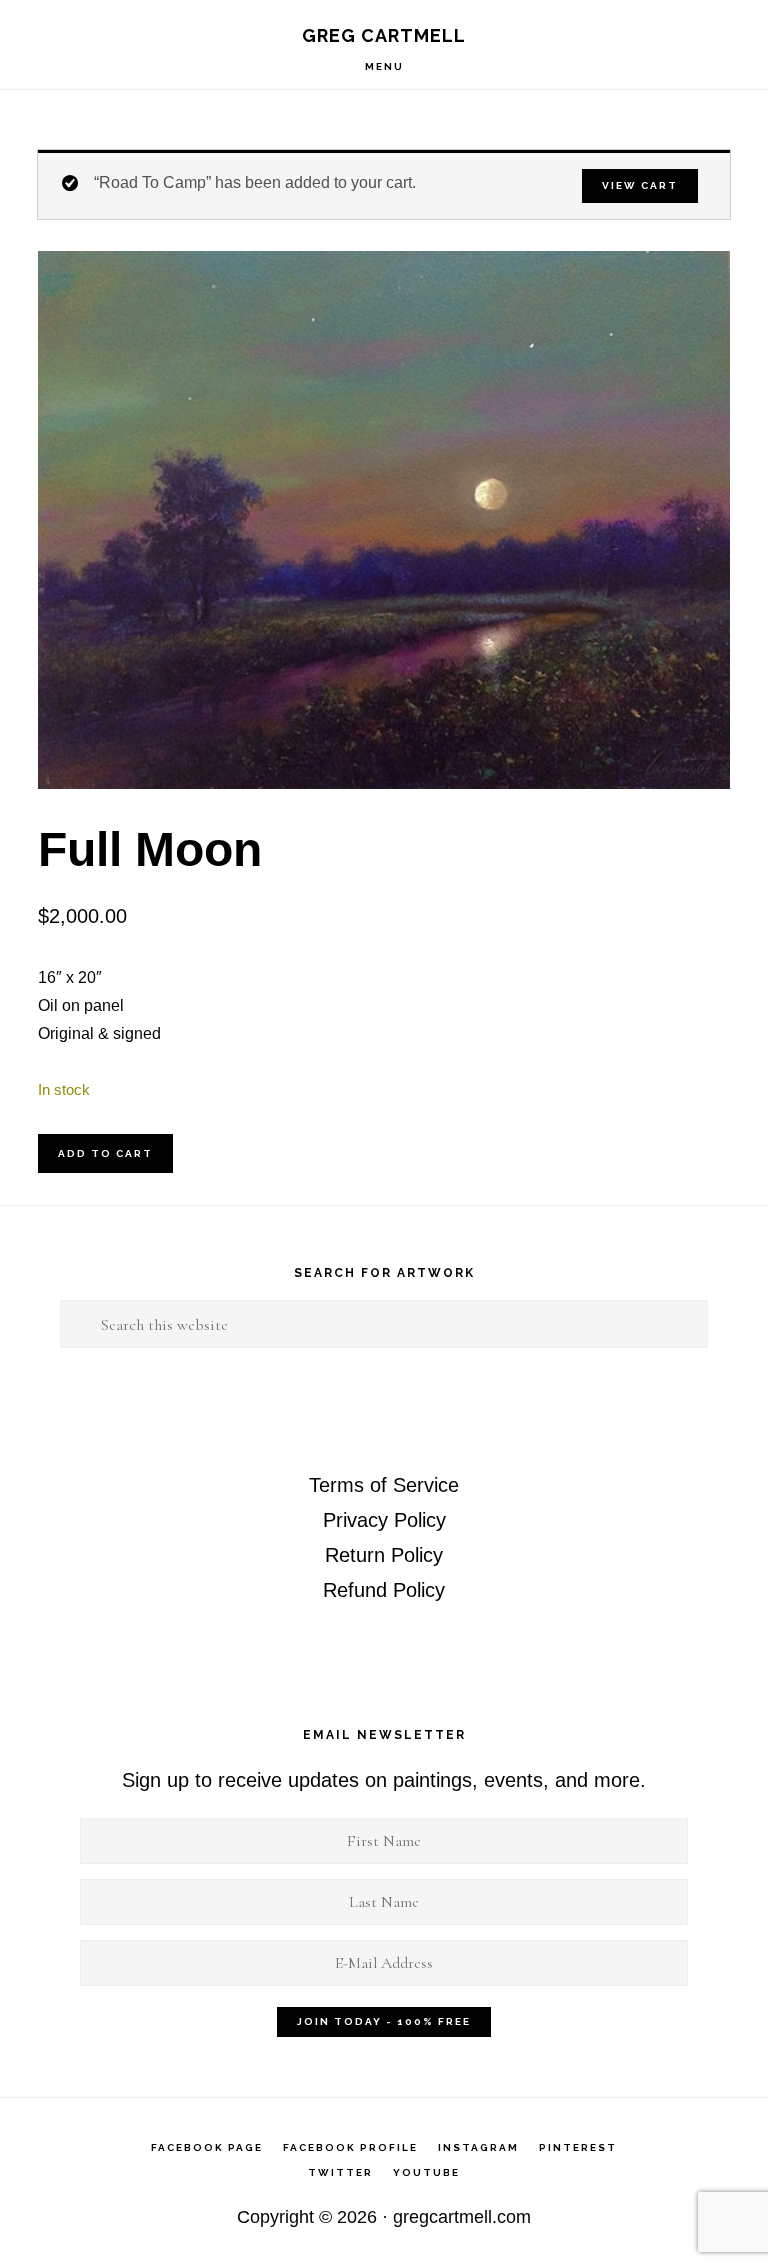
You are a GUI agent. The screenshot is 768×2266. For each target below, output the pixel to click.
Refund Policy (384, 1590)
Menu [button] (384, 66)
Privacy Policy (384, 1520)
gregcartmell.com (462, 2217)
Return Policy (384, 1555)
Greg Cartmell (384, 35)
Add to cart (105, 1153)
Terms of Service (384, 1485)
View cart (640, 185)
